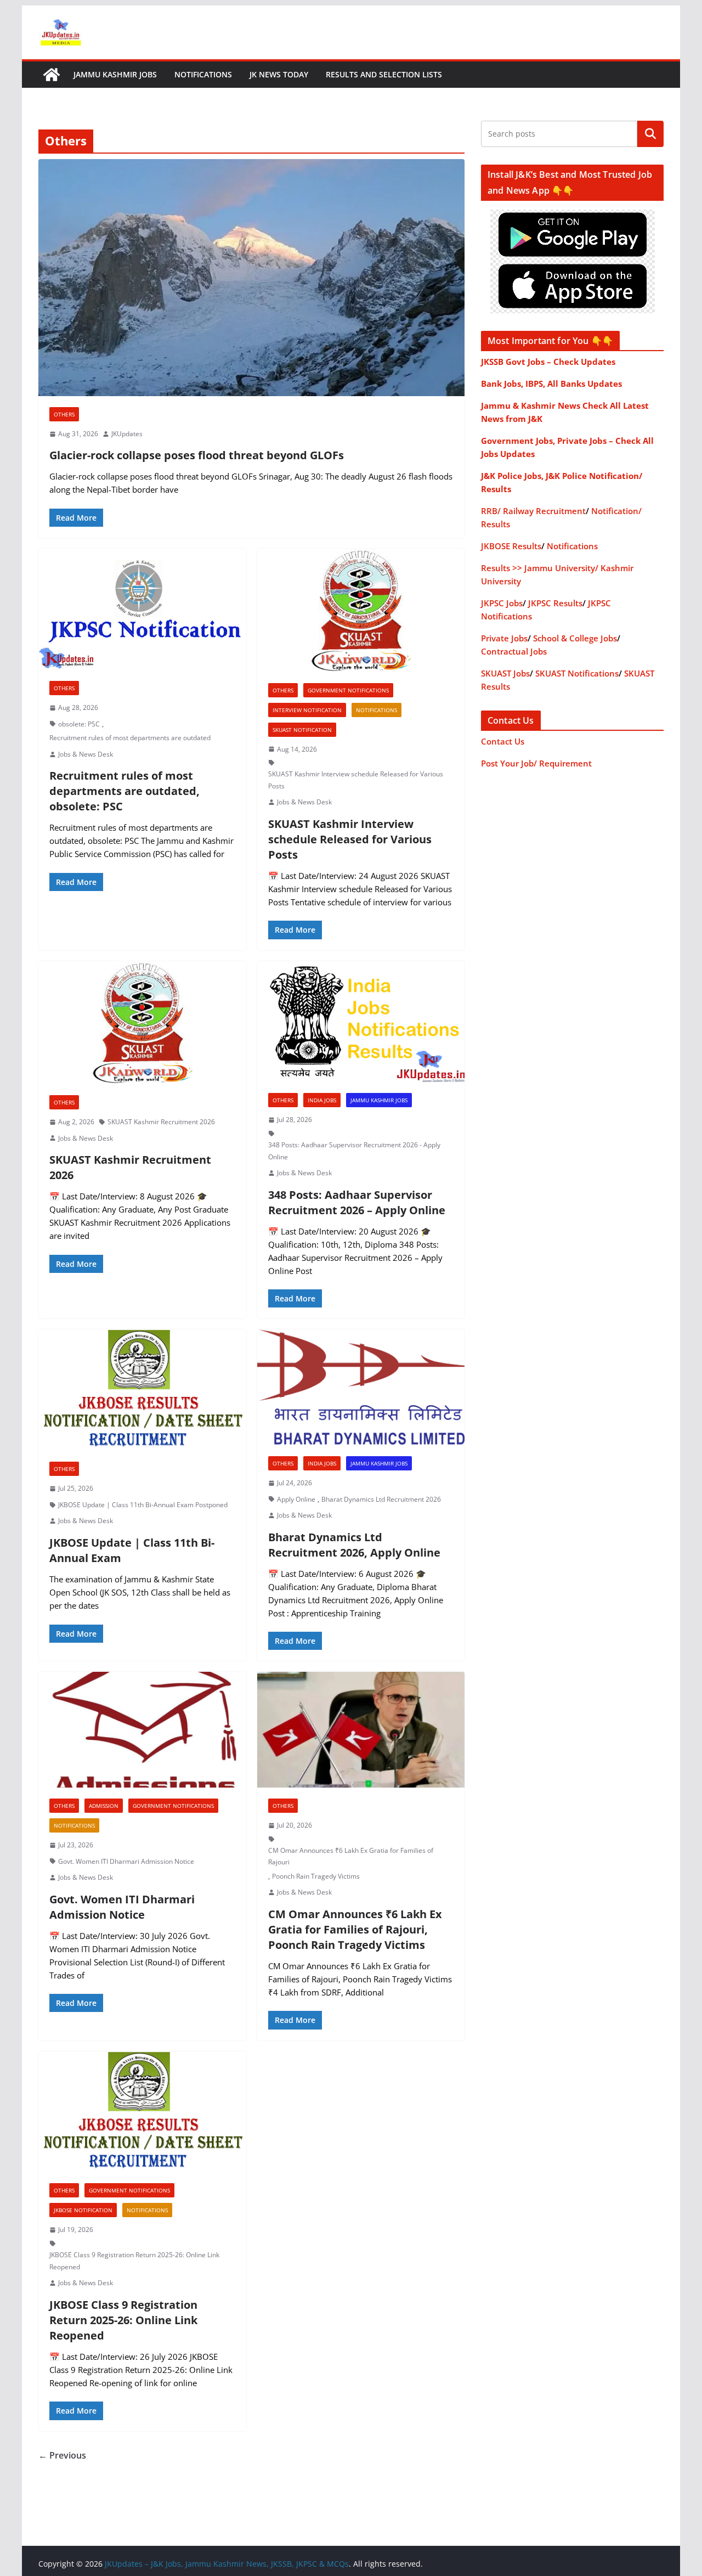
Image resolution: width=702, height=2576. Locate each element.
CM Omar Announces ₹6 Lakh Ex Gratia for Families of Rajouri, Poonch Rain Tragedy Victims (355, 1929)
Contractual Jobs (514, 651)
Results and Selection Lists (384, 74)
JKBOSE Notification (83, 2210)
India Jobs (322, 1100)
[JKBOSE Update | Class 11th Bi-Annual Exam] (142, 1390)
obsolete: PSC (79, 724)
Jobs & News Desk (86, 754)
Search (650, 134)
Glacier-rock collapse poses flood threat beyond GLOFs (197, 455)
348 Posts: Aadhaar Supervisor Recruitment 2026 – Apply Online (357, 1202)
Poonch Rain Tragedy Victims (316, 1876)
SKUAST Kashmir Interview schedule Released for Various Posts (356, 780)
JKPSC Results (555, 603)
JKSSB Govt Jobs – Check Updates (548, 362)
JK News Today (279, 74)
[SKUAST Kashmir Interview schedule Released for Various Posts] (361, 610)
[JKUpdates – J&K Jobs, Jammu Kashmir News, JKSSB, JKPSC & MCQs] (52, 75)
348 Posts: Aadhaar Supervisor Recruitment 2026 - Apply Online (354, 1151)
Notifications (203, 74)
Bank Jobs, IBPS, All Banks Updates (551, 384)
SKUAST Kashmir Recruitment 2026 (161, 1122)
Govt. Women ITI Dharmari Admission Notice (126, 1861)
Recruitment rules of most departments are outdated (130, 738)
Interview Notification (307, 710)
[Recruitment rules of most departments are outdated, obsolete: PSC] (142, 609)
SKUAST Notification (302, 730)
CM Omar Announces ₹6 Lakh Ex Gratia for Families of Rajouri (351, 1856)
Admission (104, 1806)
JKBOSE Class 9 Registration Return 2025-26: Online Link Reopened (134, 2261)
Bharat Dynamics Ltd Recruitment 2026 (381, 1499)
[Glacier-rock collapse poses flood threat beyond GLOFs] (251, 278)
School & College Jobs (575, 638)
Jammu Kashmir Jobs (115, 74)
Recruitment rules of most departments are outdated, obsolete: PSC (124, 791)
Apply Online (296, 1499)
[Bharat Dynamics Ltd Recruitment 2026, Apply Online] (361, 1387)
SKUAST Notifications (577, 673)
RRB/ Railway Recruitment (533, 511)
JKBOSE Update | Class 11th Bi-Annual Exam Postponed (143, 1505)
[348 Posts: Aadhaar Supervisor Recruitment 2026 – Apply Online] (361, 1022)
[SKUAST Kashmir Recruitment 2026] (142, 1023)
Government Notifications (348, 690)
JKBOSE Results (511, 546)
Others (64, 414)
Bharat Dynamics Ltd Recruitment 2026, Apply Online (354, 1545)
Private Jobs (504, 638)
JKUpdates (127, 434)
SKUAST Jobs (505, 673)
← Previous (62, 2455)
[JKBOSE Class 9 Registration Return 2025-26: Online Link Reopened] (142, 2112)
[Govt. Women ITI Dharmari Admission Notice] (142, 1730)
